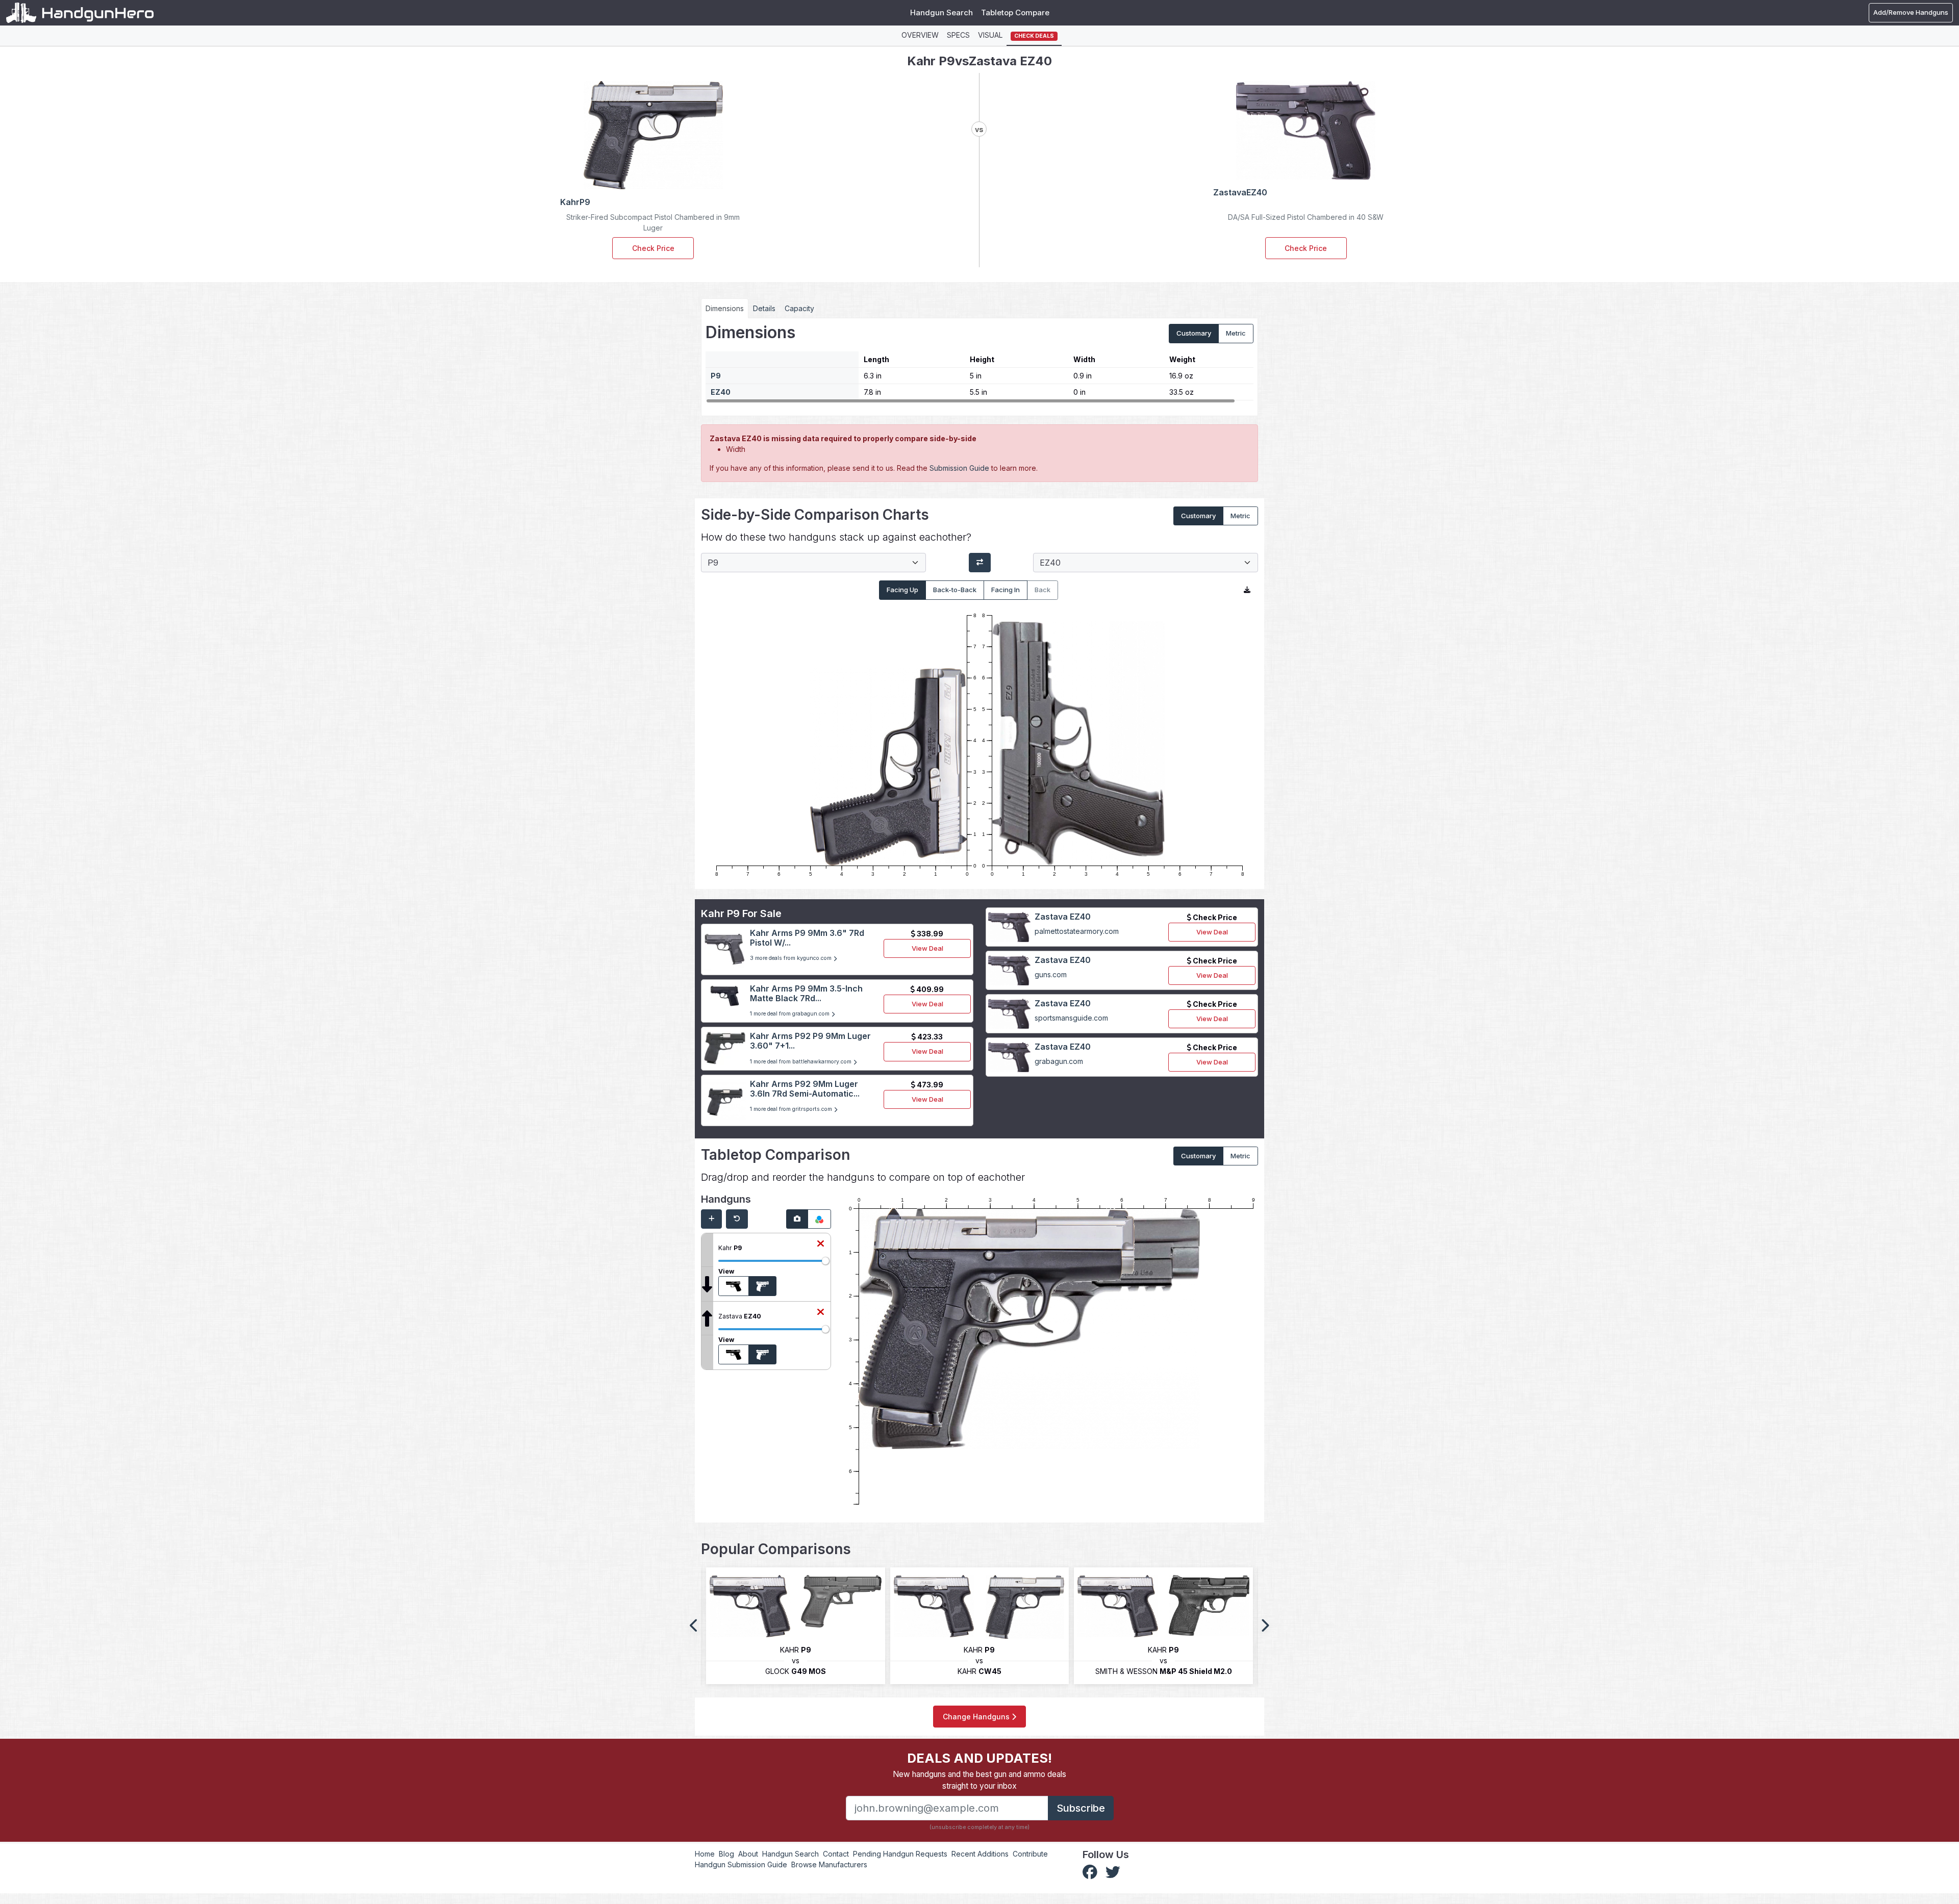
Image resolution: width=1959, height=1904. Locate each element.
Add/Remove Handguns (1911, 12)
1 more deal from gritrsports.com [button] (792, 1109)
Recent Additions (980, 1854)
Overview (920, 35)
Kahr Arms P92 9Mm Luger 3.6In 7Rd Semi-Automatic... (805, 1089)
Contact (836, 1854)
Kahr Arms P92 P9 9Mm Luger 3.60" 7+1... (810, 1041)
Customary (1194, 333)
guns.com (1051, 974)
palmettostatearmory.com (1077, 931)
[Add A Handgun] (711, 1219)
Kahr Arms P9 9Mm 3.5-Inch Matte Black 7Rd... (806, 993)
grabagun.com (1059, 1061)
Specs (958, 35)
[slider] (825, 1261)
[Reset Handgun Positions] (737, 1219)
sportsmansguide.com (1071, 1018)
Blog (726, 1854)
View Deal (927, 948)
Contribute (1030, 1854)
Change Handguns (977, 1717)
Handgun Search (941, 12)
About (748, 1854)
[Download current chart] (1247, 590)
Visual (990, 35)
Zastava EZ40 (1063, 917)
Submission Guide (959, 468)
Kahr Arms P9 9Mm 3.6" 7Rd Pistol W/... (807, 938)
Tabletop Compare (1015, 12)
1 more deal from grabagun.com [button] (790, 1014)
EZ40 (721, 392)
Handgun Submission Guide (741, 1864)
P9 (716, 376)
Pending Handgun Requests (900, 1854)
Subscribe (1081, 1808)
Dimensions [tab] (725, 308)
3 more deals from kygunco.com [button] (792, 958)
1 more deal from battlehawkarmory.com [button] (801, 1062)
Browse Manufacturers (829, 1864)
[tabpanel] (979, 363)
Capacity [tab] (799, 308)
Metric (1236, 333)
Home (705, 1854)
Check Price (653, 248)
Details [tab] (764, 308)
